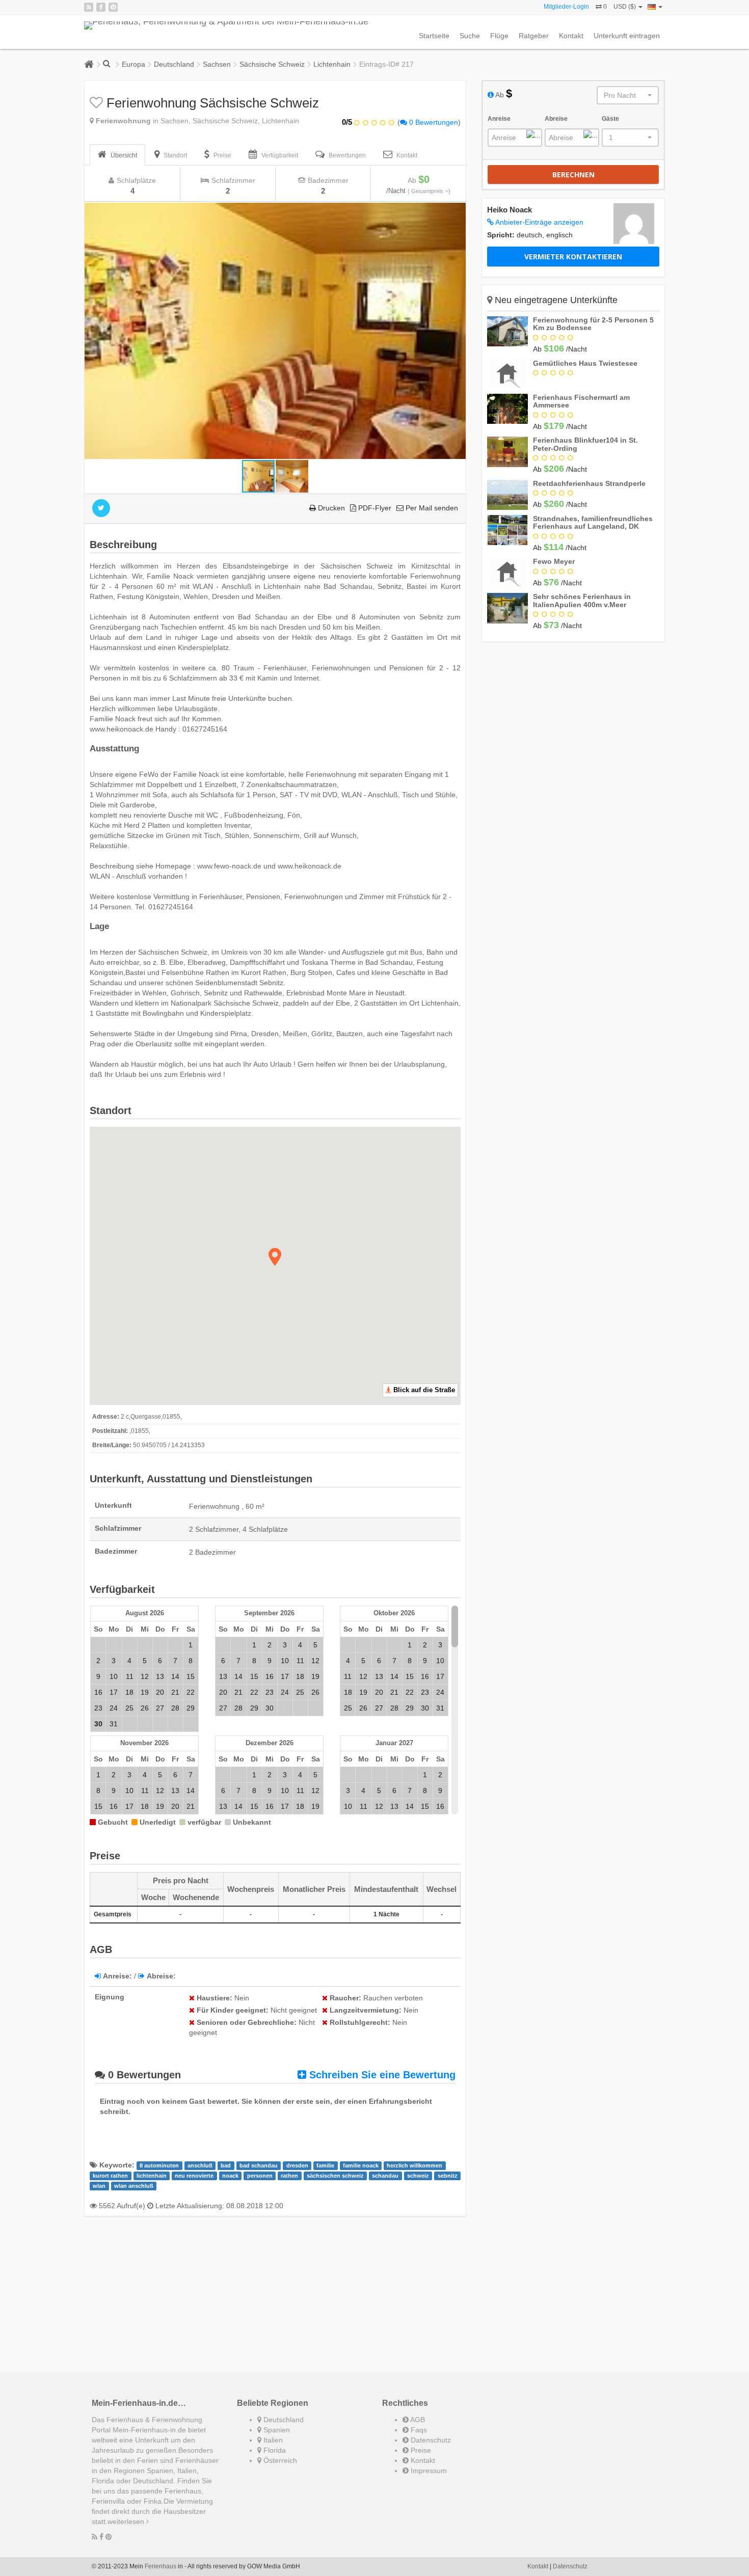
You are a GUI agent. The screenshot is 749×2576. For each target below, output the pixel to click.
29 (191, 1708)
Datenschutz (430, 2440)
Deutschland (174, 64)
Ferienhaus (160, 2566)
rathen (289, 2176)
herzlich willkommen (414, 2165)
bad (226, 2165)
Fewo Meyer (554, 561)
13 (160, 1676)
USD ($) (625, 7)
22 (191, 1692)
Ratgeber (534, 36)
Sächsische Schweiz (272, 64)
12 (145, 1676)
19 (145, 1692)
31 (114, 1724)
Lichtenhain (332, 64)
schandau (385, 2176)
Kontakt (571, 36)
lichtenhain (152, 2176)
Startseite (434, 36)
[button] (457, 212)
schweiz (418, 2176)
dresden (297, 2165)
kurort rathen (110, 2176)
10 (114, 1676)
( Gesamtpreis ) (429, 191)
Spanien (276, 2430)
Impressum (428, 2471)
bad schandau (259, 2165)
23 (98, 1708)
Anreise (499, 119)
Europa (133, 64)
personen (260, 2176)
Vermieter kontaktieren (573, 256)
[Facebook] (101, 7)
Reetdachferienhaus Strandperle (589, 483)
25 (129, 1708)
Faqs (418, 2430)
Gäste (610, 119)
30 (270, 1708)
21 (175, 1692)
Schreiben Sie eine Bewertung (381, 2075)
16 (98, 1692)
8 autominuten (159, 2165)
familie (325, 2165)
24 (114, 1708)
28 (175, 1708)
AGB (417, 2420)
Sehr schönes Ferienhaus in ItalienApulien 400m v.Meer (582, 600)
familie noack (361, 2165)
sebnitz (448, 2176)
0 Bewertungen (433, 122)
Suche (470, 36)
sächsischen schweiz (335, 2176)
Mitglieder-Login (566, 7)
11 (130, 1676)
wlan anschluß (134, 2186)
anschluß (200, 2165)
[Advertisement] (275, 2295)
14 (175, 1676)
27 (160, 1708)
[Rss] (89, 7)
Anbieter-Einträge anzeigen (539, 222)
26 (145, 1708)
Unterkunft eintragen (627, 36)
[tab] (117, 155)
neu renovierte (194, 2176)
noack (230, 2176)
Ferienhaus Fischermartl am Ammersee (581, 401)
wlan (99, 2186)
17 (114, 1692)
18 (129, 1692)
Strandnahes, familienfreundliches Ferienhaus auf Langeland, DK (593, 522)
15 (191, 1676)
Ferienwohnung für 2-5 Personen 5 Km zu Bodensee (593, 324)
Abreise (556, 119)
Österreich (279, 2460)
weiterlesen (127, 2521)
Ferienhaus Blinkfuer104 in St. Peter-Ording (585, 444)
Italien (272, 2440)
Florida (274, 2450)
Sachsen (217, 64)
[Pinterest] (113, 7)
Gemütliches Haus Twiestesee (585, 363)
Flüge (499, 36)
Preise (420, 2450)
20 (160, 1692)
